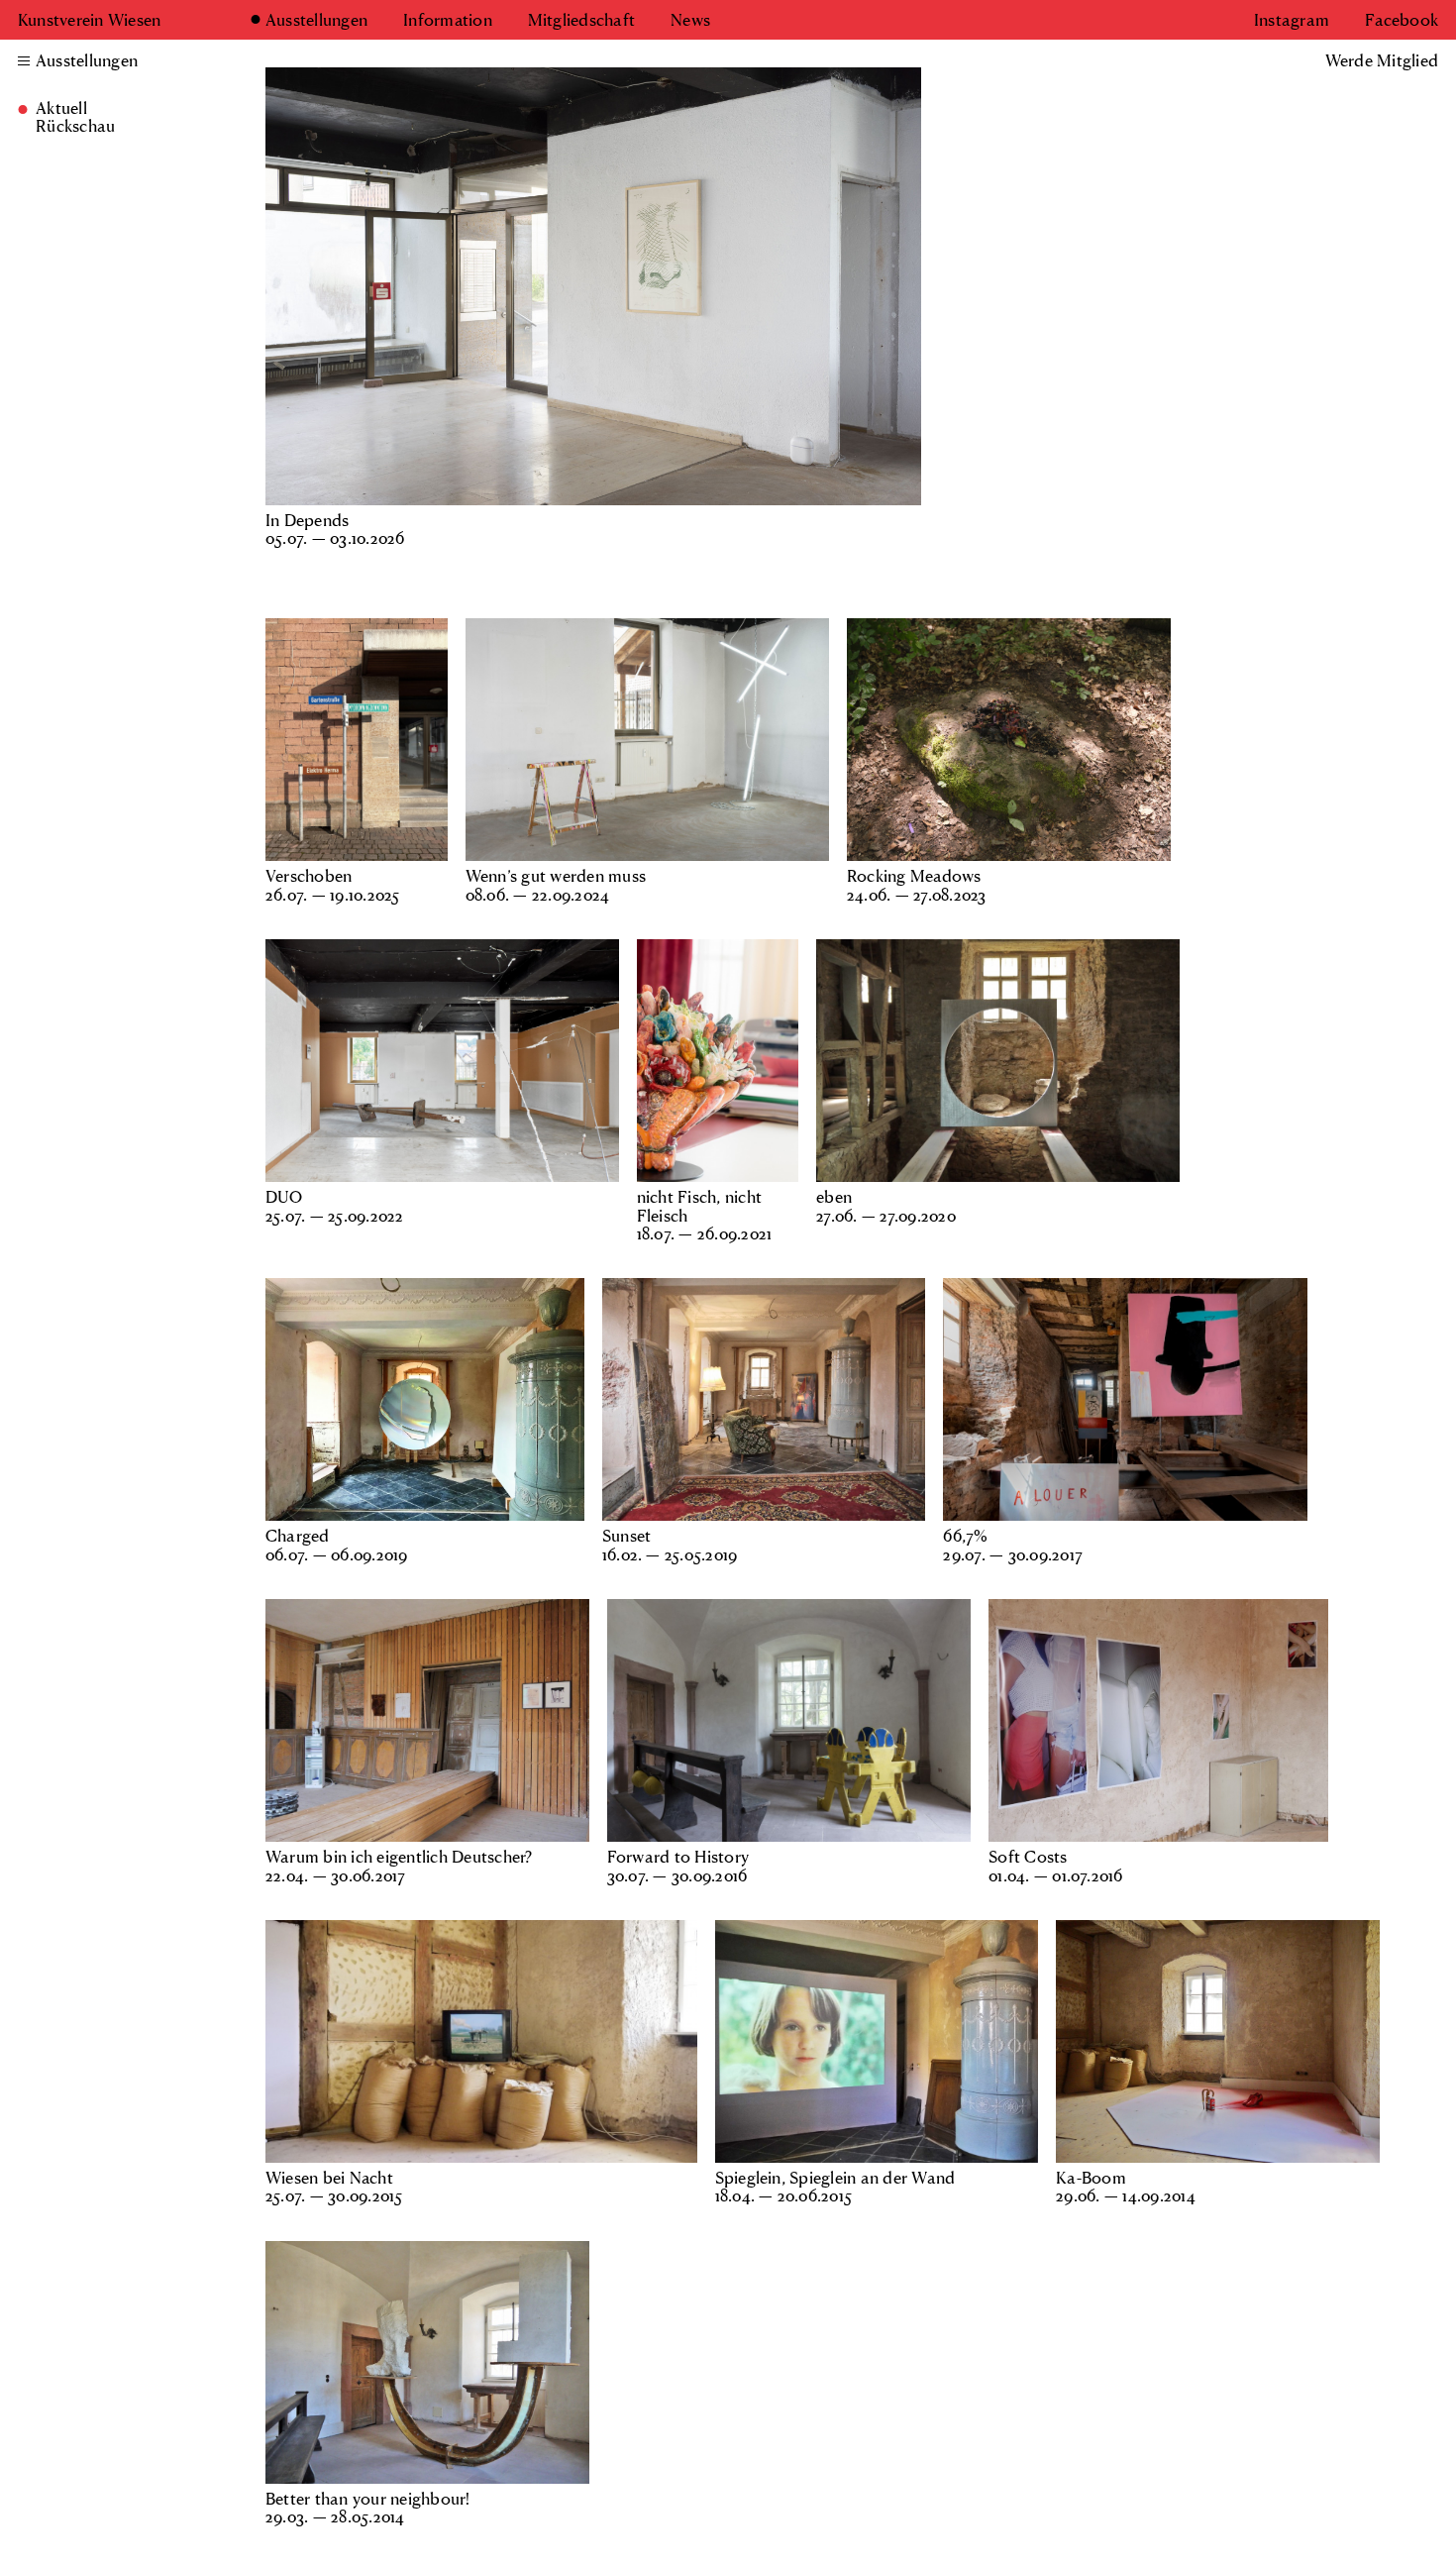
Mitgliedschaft (581, 20)
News (690, 20)
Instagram (1292, 20)
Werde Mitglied (1382, 60)
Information (448, 20)
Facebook (1402, 20)
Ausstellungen (316, 20)
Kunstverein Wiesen (89, 19)
